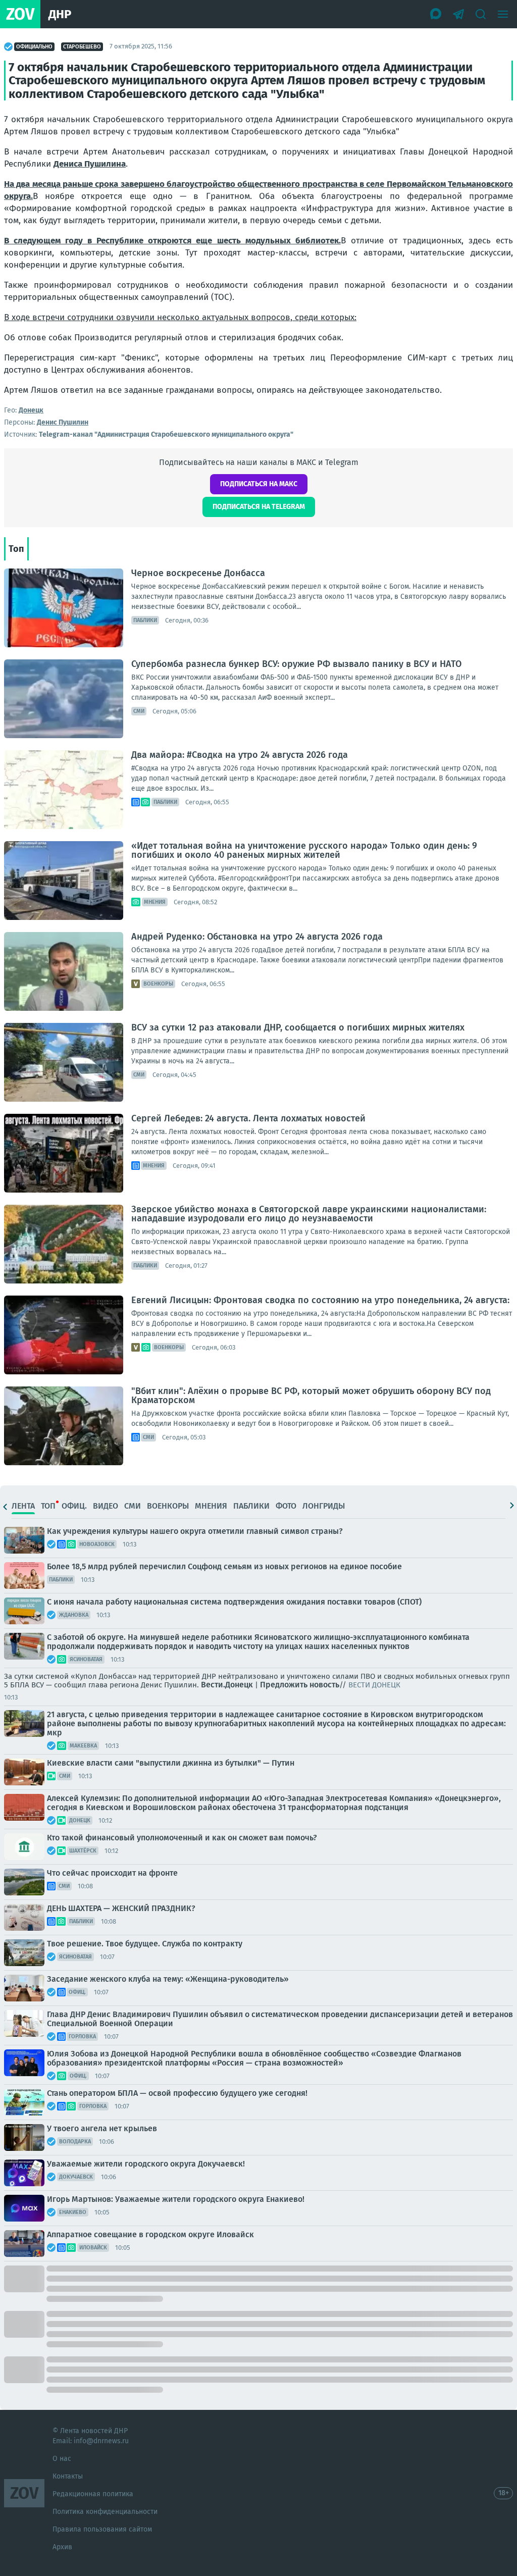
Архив (62, 2547)
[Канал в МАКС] (436, 14)
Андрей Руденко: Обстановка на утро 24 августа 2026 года (257, 937)
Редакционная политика (93, 2494)
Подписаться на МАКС (259, 484)
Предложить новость (300, 1685)
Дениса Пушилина (90, 164)
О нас (62, 2459)
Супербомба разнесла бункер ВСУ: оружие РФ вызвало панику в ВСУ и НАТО (296, 664)
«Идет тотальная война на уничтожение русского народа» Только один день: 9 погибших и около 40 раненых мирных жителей (304, 850)
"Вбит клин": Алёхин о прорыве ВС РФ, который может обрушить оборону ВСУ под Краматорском (311, 1396)
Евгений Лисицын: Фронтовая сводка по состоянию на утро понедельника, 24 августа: (320, 1300)
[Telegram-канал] (458, 14)
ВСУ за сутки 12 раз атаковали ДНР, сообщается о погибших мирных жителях (298, 1027)
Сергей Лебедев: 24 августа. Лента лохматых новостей (248, 1118)
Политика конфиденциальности (105, 2512)
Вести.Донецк (227, 1685)
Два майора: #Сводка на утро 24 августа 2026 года (240, 755)
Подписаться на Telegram (259, 507)
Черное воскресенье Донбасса (198, 573)
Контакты (68, 2476)
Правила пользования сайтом (102, 2529)
